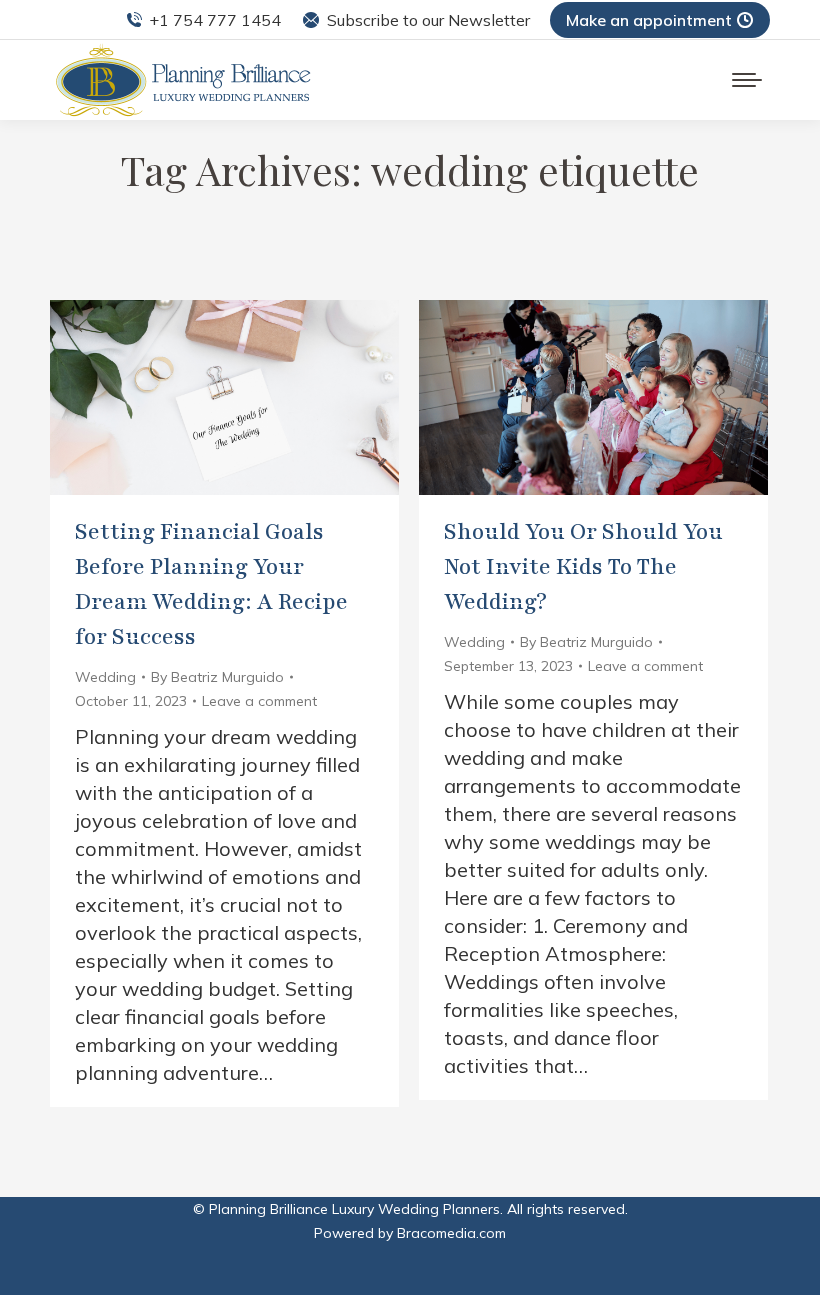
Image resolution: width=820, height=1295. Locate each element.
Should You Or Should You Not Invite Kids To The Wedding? (583, 567)
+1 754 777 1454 (215, 20)
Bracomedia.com (451, 1233)
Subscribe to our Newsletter (428, 20)
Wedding (105, 677)
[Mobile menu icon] (747, 80)
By (217, 677)
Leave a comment (259, 701)
